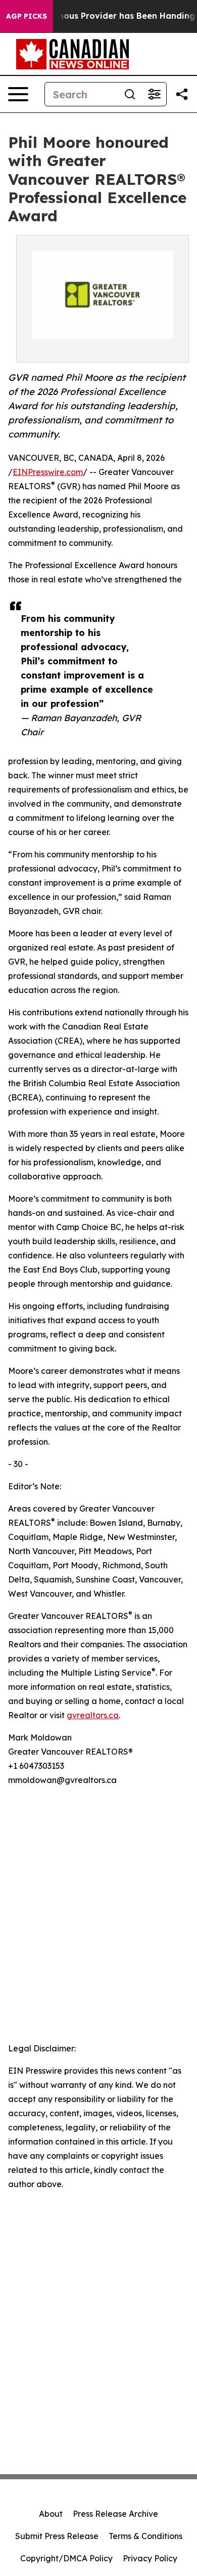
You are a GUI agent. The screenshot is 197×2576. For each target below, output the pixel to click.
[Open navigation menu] (18, 94)
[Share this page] (182, 94)
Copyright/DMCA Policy (66, 2558)
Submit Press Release (57, 2536)
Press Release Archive (115, 2514)
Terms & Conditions (145, 2536)
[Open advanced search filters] (154, 94)
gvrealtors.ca (93, 1715)
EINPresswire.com (48, 472)
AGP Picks (27, 16)
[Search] (130, 94)
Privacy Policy (150, 2558)
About (51, 2514)
